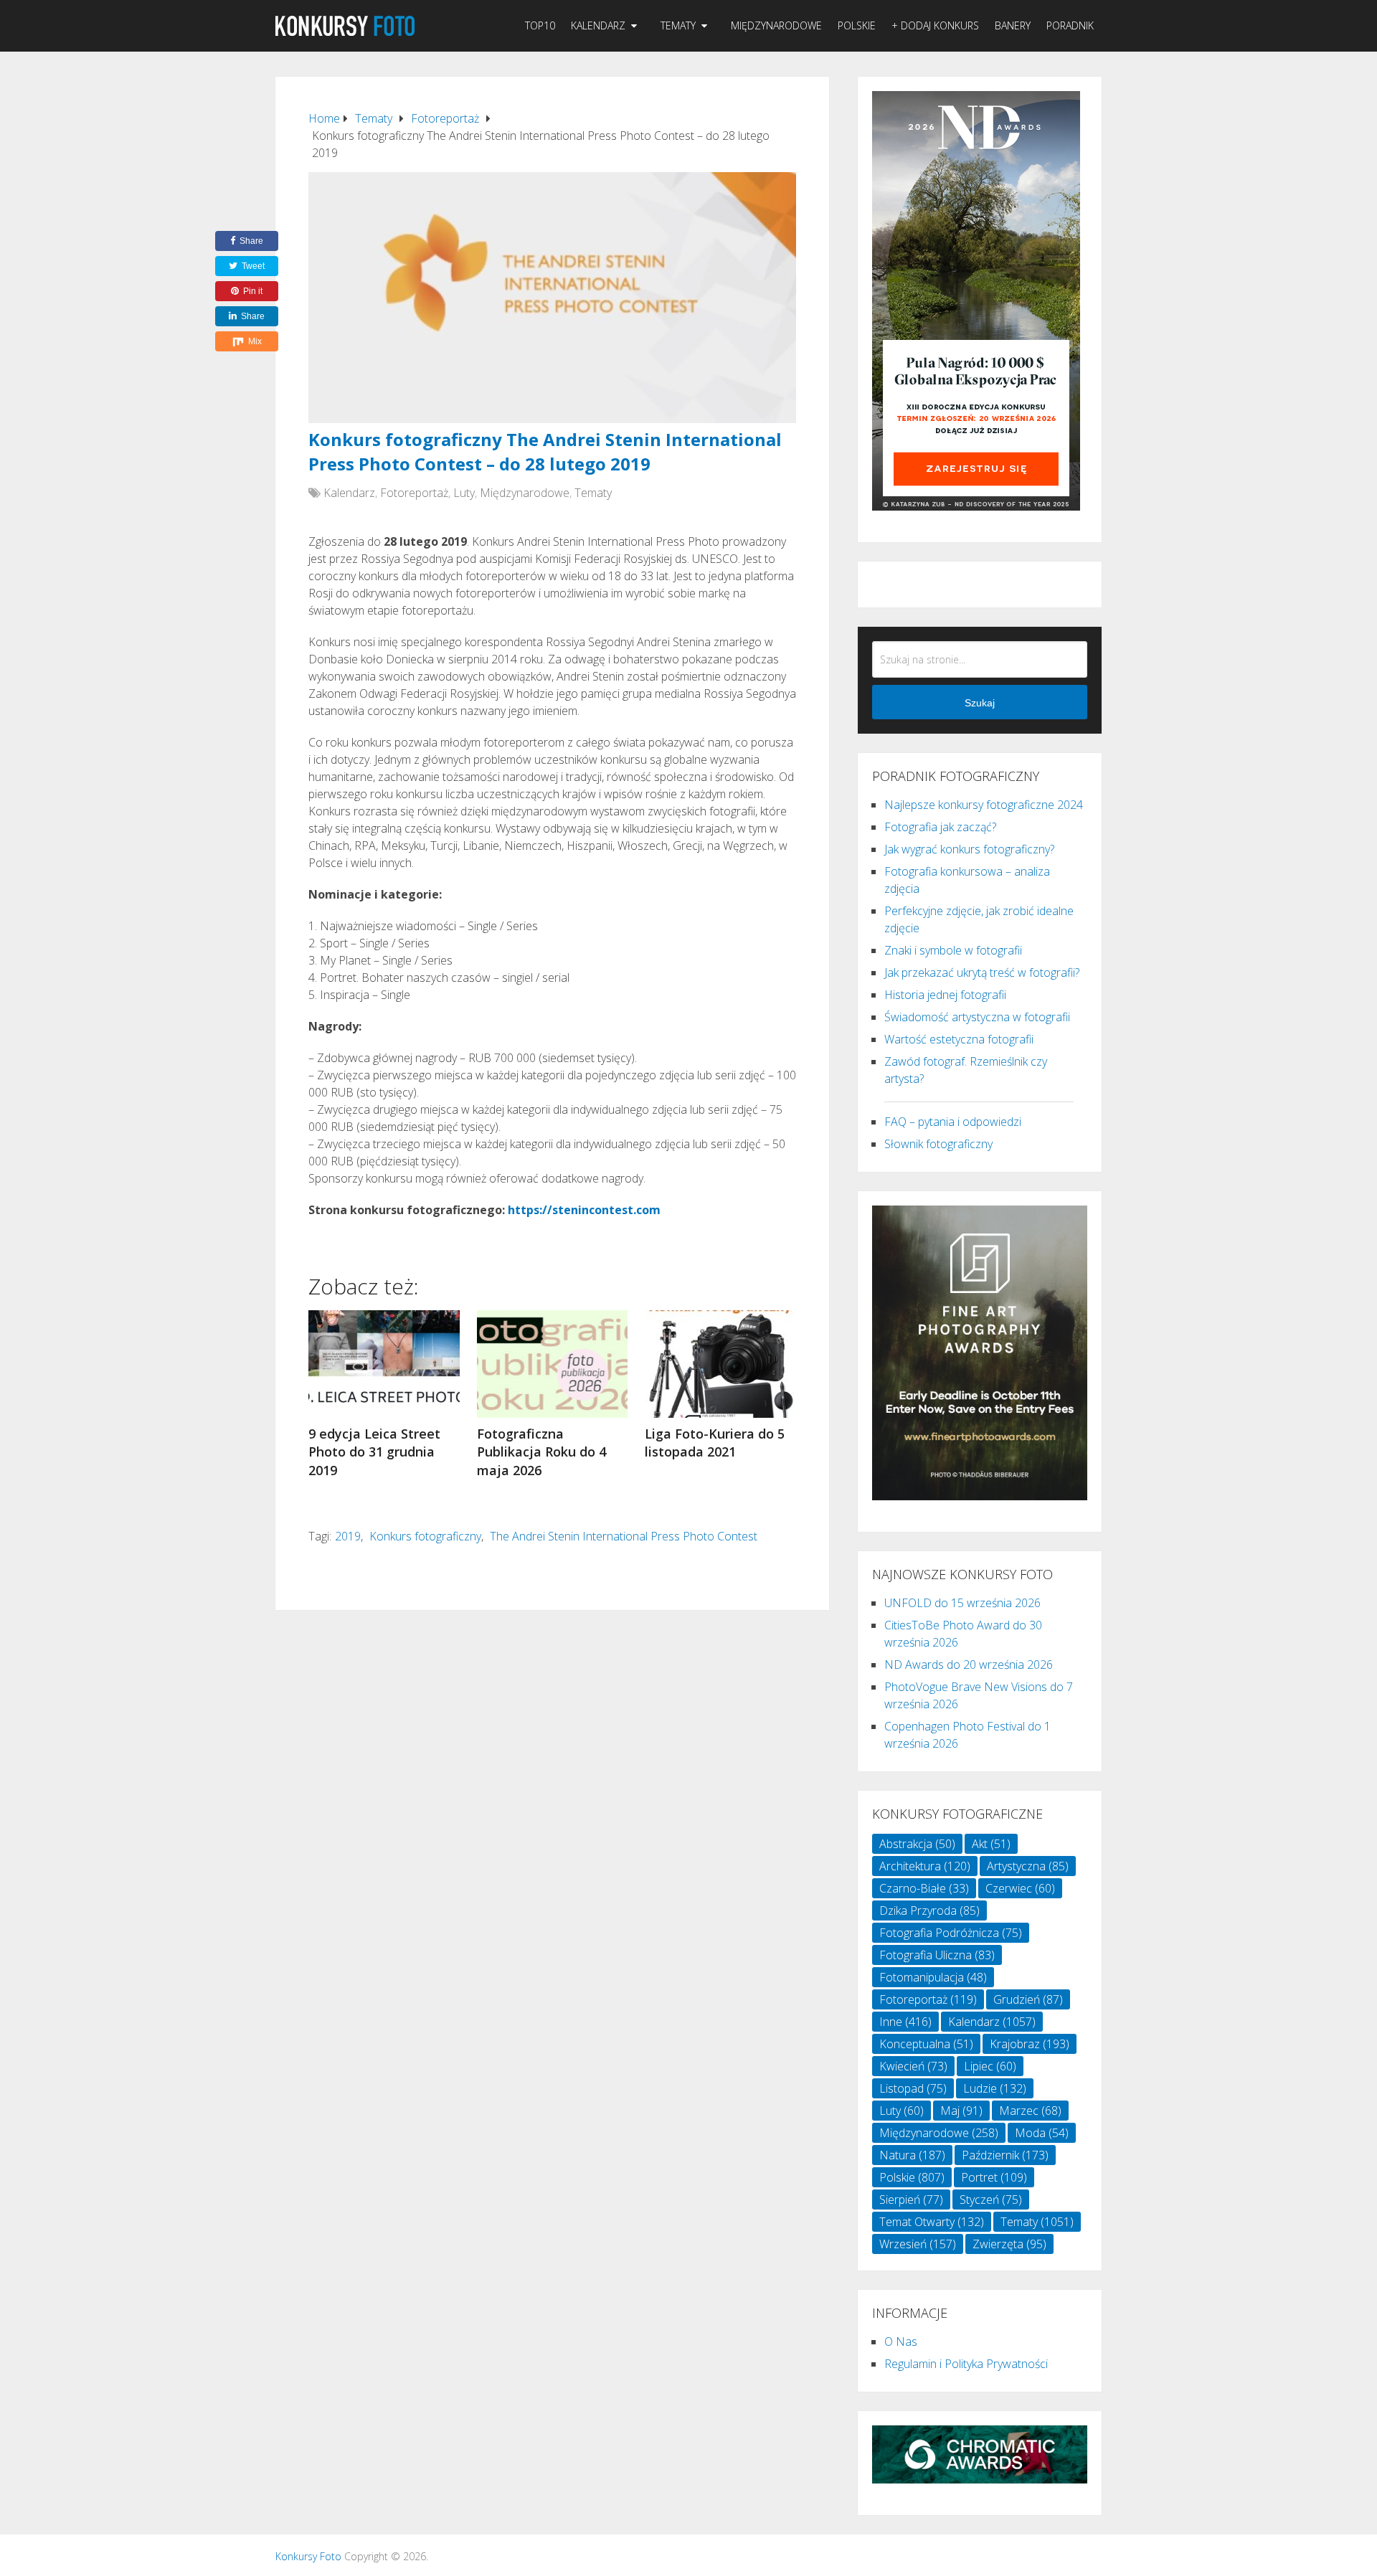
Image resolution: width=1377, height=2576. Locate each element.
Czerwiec (1020, 1888)
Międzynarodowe (776, 25)
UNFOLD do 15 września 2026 (962, 1603)
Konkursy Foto (308, 2556)
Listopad (913, 2088)
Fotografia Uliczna (937, 1955)
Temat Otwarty (932, 2222)
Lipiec (990, 2066)
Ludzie (995, 2088)
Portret (994, 2177)
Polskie (857, 25)
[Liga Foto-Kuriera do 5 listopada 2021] (720, 1364)
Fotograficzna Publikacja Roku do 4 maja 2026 (541, 1452)
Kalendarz (598, 25)
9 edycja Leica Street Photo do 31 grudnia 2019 (374, 1452)
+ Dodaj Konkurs (935, 25)
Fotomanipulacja (933, 1977)
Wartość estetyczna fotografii (959, 1039)
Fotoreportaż (414, 493)
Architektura (925, 1866)
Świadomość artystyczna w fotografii (977, 1017)
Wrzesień (918, 2244)
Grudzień (1028, 1999)
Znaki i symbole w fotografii (953, 950)
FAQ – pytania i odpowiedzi (953, 1122)
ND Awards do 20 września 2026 (969, 1665)
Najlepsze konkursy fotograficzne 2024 (984, 805)
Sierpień (911, 2199)
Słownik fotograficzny (938, 1144)
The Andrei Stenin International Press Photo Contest (624, 1536)
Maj (961, 2111)
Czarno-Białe (924, 1888)
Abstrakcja (917, 1844)
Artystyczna (1028, 1866)
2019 (348, 1536)
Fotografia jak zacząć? (940, 827)
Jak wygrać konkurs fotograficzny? (969, 849)
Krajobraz (1030, 2044)
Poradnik (1070, 25)
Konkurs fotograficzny (425, 1536)
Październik (1005, 2155)
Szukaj (980, 703)
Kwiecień (913, 2066)
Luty (464, 493)
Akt (991, 1844)
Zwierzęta (1009, 2244)
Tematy (678, 25)
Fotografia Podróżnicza (951, 1933)
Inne (905, 2022)
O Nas (901, 2341)
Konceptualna (926, 2044)
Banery (1013, 25)
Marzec (1030, 2111)
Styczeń (991, 2199)
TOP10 (540, 25)
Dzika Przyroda (929, 1910)
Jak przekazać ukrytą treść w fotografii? (982, 972)
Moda (1042, 2133)
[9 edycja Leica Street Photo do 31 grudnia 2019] (384, 1364)
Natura (912, 2155)
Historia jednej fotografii (945, 995)
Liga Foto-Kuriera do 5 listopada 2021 (715, 1443)
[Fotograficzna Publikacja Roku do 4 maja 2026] (553, 1364)
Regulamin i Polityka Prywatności (966, 2364)
